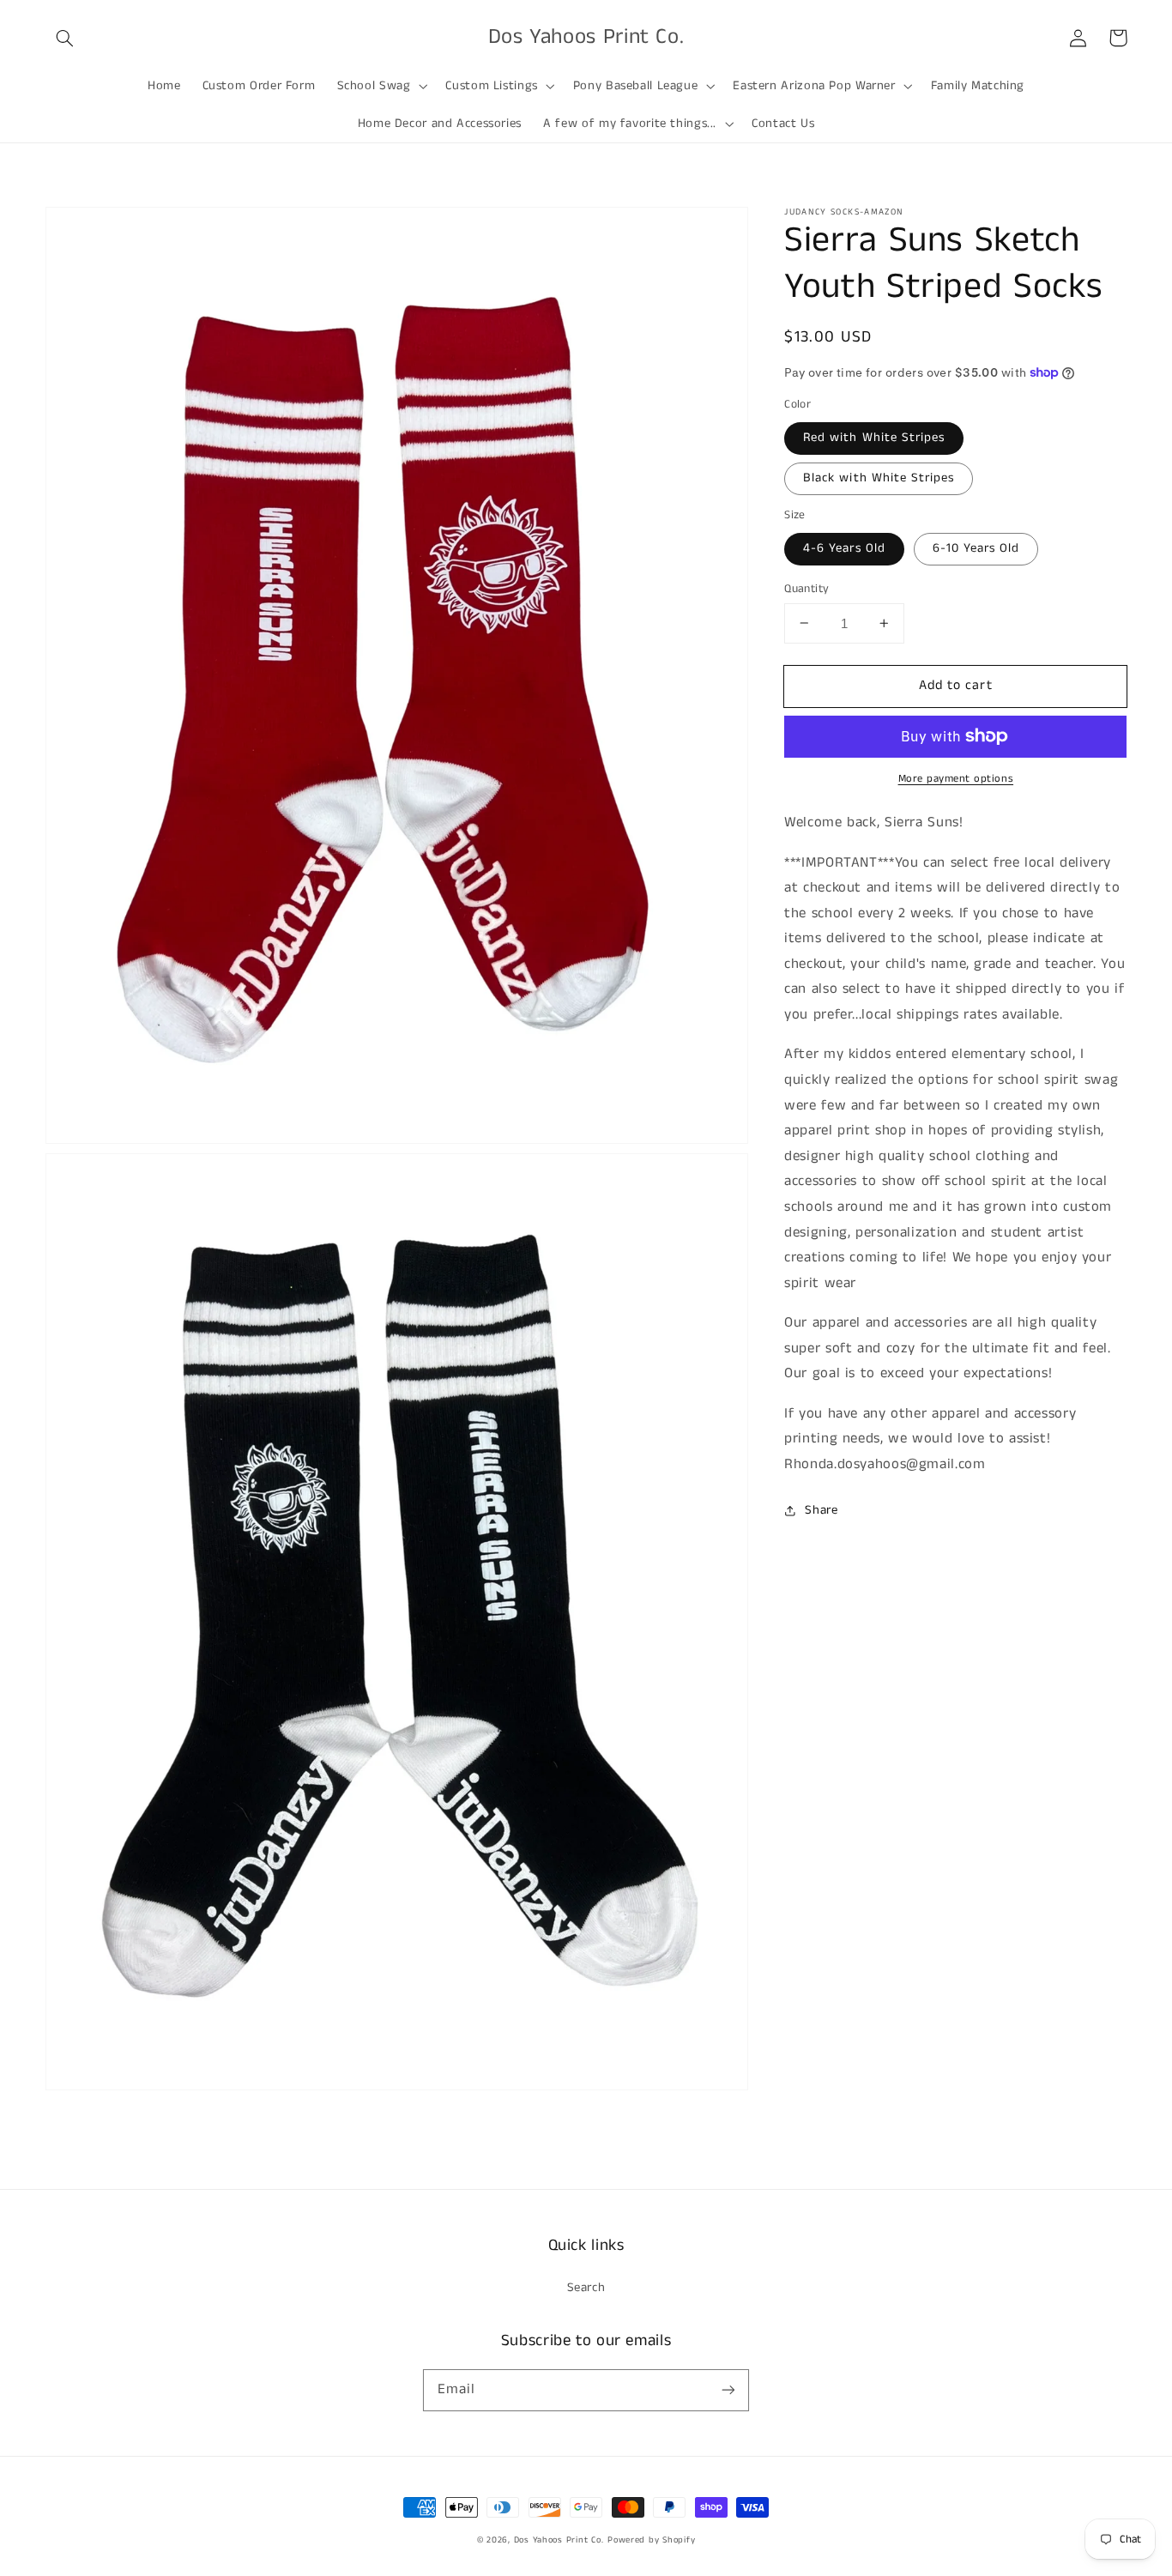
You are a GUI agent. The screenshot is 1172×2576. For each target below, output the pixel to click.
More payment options (956, 779)
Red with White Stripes (874, 438)
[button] (65, 38)
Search (586, 2288)
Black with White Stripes (879, 478)
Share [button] (821, 1509)
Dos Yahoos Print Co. (559, 2540)
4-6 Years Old (844, 548)
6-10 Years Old (976, 548)
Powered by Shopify (651, 2540)
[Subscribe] (728, 2390)
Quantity (807, 588)
